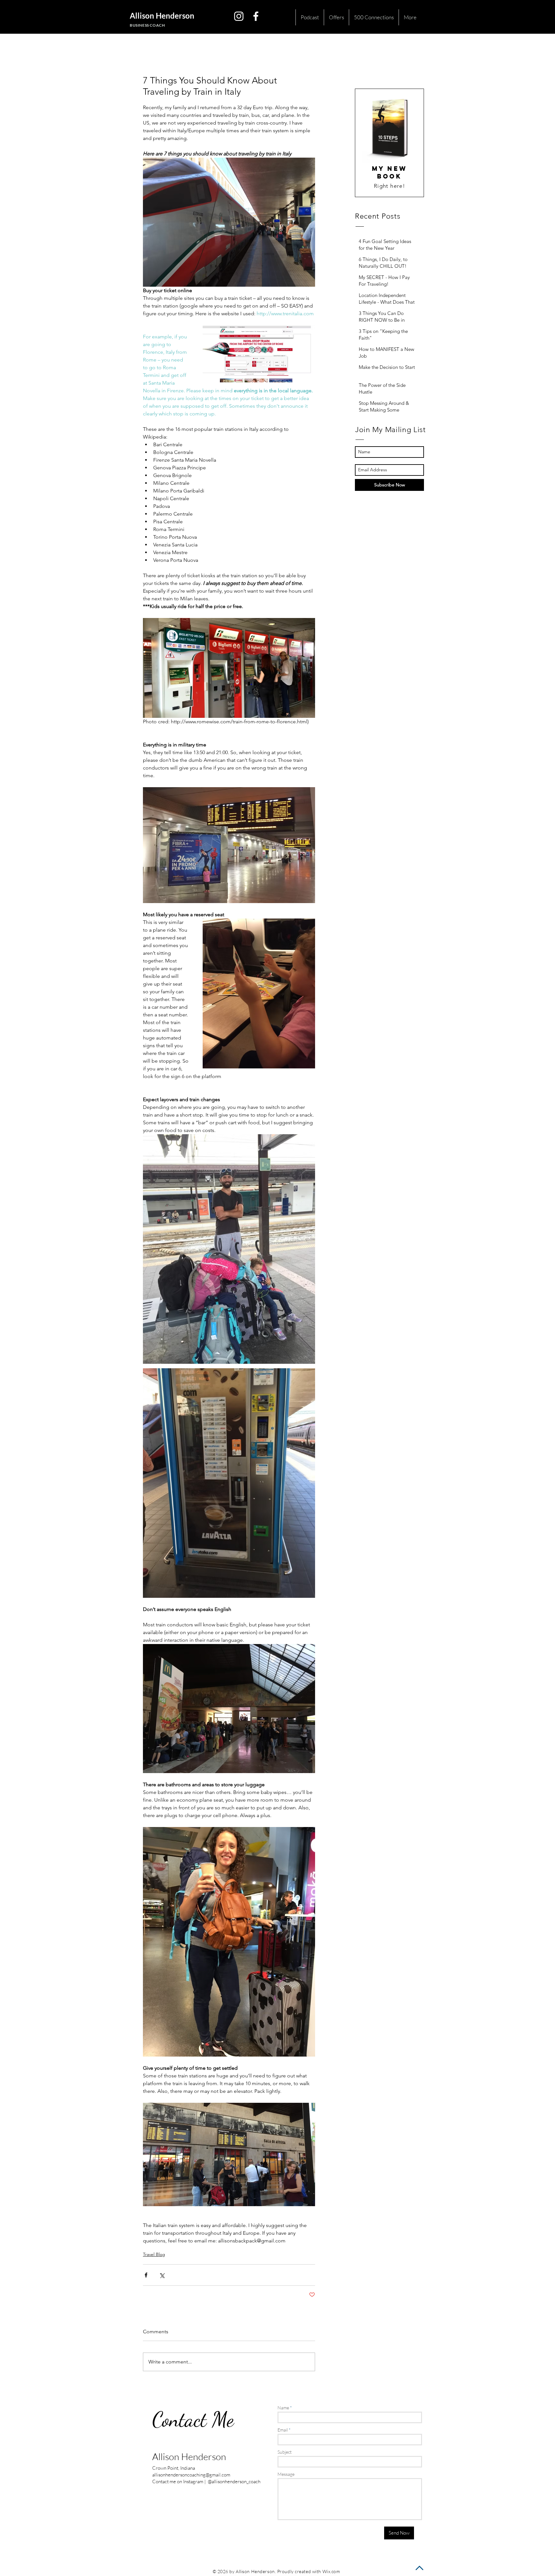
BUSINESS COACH (147, 25)
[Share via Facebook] (146, 2275)
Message (286, 2474)
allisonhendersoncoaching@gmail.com (191, 2475)
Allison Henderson (162, 16)
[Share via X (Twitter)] (162, 2275)
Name (283, 2408)
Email (283, 2430)
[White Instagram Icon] (239, 16)
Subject (285, 2452)
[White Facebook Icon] (256, 16)
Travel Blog (154, 2254)
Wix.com (331, 2571)
